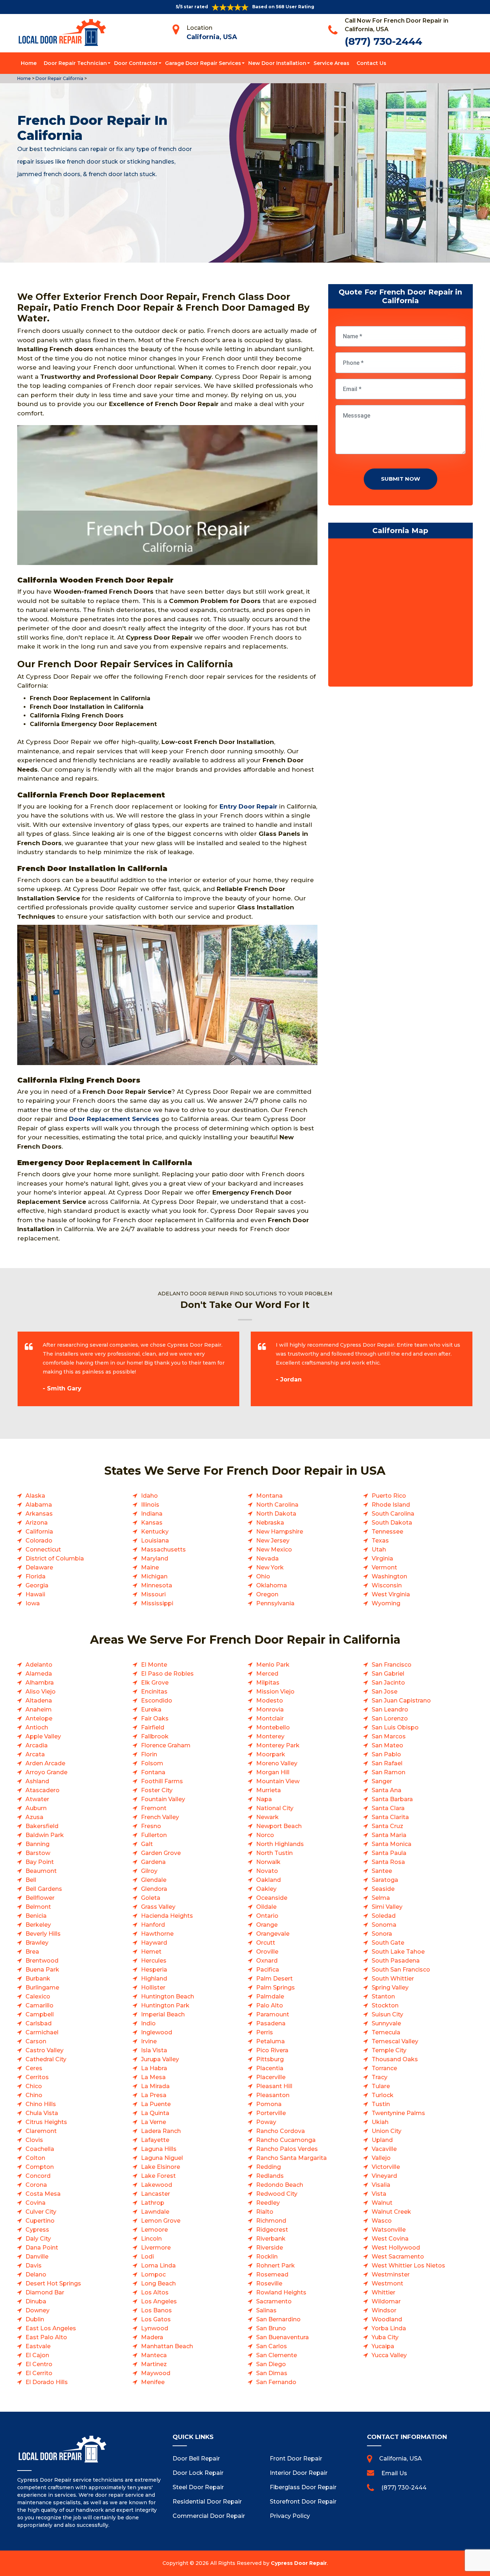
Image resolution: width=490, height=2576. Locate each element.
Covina (36, 2203)
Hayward (154, 1943)
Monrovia (270, 1710)
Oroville (267, 1952)
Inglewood (157, 2032)
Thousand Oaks (395, 2059)
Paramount (273, 2014)
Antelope (39, 1718)
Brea (32, 1952)
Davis (34, 2266)
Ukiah (380, 2122)
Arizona (37, 1523)
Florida (36, 1576)
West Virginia (391, 1594)
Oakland (268, 1880)
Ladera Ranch (161, 2131)
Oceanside (272, 1898)
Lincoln (151, 2239)
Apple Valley (43, 1736)
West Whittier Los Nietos (408, 2266)
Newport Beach (279, 1826)
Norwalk (268, 1862)
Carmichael (42, 2032)
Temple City (389, 2050)
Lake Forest (158, 2176)
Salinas (266, 2310)
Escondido (157, 1701)
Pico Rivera (272, 2050)
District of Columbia (55, 1558)
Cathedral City (46, 2059)
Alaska (35, 1496)
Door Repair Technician (75, 63)
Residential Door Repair (207, 2502)
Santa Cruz (387, 1826)
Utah (379, 1550)
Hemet (151, 1952)
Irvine (149, 2041)
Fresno (151, 1826)
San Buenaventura (282, 2337)
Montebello (273, 1727)
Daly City (38, 2239)
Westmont (387, 2283)
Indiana (152, 1514)
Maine (150, 1567)
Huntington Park (165, 2005)
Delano (36, 2274)
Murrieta (268, 1790)
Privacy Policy (290, 2516)
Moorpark (271, 1754)
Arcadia (37, 1745)
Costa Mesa (43, 2194)
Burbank (38, 1979)
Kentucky (155, 1532)
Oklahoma (272, 1585)
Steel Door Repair (198, 2487)
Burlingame (42, 1988)
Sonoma (384, 1925)
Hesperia (154, 1970)
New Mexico (274, 1550)
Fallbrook (155, 1736)
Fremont (154, 1808)
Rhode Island (391, 1505)
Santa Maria (389, 1835)
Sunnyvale (386, 2023)
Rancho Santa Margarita (291, 2158)
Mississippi (157, 1603)
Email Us (394, 2473)
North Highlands (280, 1844)
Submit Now (401, 479)
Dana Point (42, 2248)
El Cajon (37, 2355)
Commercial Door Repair (209, 2516)
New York (270, 1567)
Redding (268, 2167)
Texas (380, 1541)
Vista (379, 2194)
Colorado (39, 1541)
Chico (34, 2086)
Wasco (382, 2221)
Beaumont (41, 1871)
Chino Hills (41, 2104)
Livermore (156, 2248)
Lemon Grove (161, 2221)
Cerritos (37, 2077)
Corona (36, 2185)
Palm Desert (274, 1979)
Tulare (381, 2086)
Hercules (154, 1961)
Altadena (39, 1701)
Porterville (271, 2113)
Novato (267, 1871)
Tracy (380, 2077)
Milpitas (268, 1683)
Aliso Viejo (41, 1692)
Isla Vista (154, 2050)
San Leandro (390, 1710)
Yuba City (385, 2337)
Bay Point (40, 1862)
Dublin (35, 2319)
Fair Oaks (155, 1718)
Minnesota (157, 1585)
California (39, 1532)
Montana (269, 1496)
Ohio (263, 1576)
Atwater (37, 1799)
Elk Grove (155, 1683)
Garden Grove (161, 1853)
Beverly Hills (43, 1934)
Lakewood (157, 2185)
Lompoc (153, 2274)
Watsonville (389, 2230)
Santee (382, 1871)
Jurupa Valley (160, 2059)
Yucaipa (383, 2346)
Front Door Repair (296, 2459)
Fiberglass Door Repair (303, 2487)
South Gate (388, 1943)
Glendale (154, 1880)
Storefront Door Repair (303, 2502)
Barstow (38, 1853)
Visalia (381, 2185)
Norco (265, 1835)
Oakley (266, 1889)
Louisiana (155, 1541)
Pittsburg (270, 2059)
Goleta (151, 1898)
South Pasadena (396, 1961)
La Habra (154, 2068)
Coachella (40, 2149)
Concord (38, 2176)
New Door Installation (277, 63)
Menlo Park (273, 1665)
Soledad (384, 1916)
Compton (40, 2167)
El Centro (39, 2364)
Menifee (153, 2382)
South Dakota (392, 1523)
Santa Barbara (392, 1799)
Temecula (386, 2032)
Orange (267, 1925)
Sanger (382, 1781)
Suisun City (387, 2014)
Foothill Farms (162, 1781)
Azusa (34, 1817)
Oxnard (267, 1961)
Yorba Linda (389, 2328)
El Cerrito (39, 2373)
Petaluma (270, 2041)
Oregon (267, 1594)
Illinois (150, 1505)
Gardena (153, 1862)
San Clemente (277, 2355)
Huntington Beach (168, 1996)
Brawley (37, 1943)
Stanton (383, 1996)
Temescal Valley (395, 2041)
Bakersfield (42, 1826)
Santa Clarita (390, 1817)
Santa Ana (387, 1790)
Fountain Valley (163, 1799)
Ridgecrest (272, 2230)
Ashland (37, 1781)
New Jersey (273, 1541)
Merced (267, 1674)
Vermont (384, 1567)
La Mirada (155, 2086)
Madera (152, 2337)
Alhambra (40, 1683)
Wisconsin (387, 1585)
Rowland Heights (281, 2292)
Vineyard (384, 2176)
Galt (147, 1844)
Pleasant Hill (274, 2086)
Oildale (266, 1907)
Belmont (38, 1907)
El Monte (154, 1665)
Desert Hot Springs (53, 2283)
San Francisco (392, 1665)
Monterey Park (278, 1745)
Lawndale (155, 2212)
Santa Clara (388, 1808)
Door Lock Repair (198, 2473)
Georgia (37, 1585)
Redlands (270, 2176)
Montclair (270, 1718)
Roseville (269, 2283)
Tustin (381, 2104)
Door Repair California (59, 78)
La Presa (154, 2095)
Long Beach (158, 2283)
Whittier (383, 2292)
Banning (37, 1844)
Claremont (41, 2131)
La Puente (156, 2104)
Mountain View (278, 1781)
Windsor (384, 2310)
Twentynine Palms (398, 2113)
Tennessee (387, 1532)
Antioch (37, 1727)
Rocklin (267, 2257)
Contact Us (371, 63)
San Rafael (387, 1763)
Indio (148, 2023)
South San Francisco (401, 1970)
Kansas (152, 1523)
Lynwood (155, 2328)
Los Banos (156, 2310)
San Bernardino (278, 2319)
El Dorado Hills (47, 2382)
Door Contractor (136, 63)
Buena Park (42, 1970)
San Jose (385, 1692)
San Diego (271, 2364)
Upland (382, 2140)
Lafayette (155, 2140)
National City (275, 1808)
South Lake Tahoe (398, 1952)
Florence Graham (166, 1745)
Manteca (154, 2355)
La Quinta (155, 2113)
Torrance (384, 2068)
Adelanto (39, 1665)
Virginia (382, 1558)
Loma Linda (158, 2266)
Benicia (36, 1916)
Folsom (152, 1763)
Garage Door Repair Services (203, 63)
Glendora (154, 1889)
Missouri (153, 1594)
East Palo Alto (46, 2337)
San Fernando (276, 2382)
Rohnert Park (275, 2266)
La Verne (154, 2122)
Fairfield (153, 1727)
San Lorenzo (390, 1718)
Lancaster (156, 2194)
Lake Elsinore (161, 2167)
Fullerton (154, 1835)
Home (29, 63)
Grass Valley (158, 1907)
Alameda (39, 1674)
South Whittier (393, 1979)
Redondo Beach (280, 2185)
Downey (37, 2310)
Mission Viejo (275, 1692)
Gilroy (149, 1871)
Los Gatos (156, 2319)
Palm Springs (275, 1988)
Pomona (269, 2104)
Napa (264, 1799)
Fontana (153, 1772)
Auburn (36, 1808)
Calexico (38, 1996)
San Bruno (271, 2328)
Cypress (37, 2230)
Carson (36, 2041)
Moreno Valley (277, 1763)
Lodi (147, 2257)
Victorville (386, 2167)
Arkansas (39, 1514)
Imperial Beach (163, 2014)
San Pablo (386, 1754)
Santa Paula (389, 1853)
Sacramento (274, 2301)
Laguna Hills (159, 2149)
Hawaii (35, 1594)
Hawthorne (157, 1934)
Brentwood (42, 1961)
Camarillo (39, 2005)
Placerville (271, 2077)
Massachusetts (163, 1550)
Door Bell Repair (196, 2459)
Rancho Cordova (281, 2131)
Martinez (154, 2364)
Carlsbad (39, 2023)
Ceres (34, 2068)
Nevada (267, 1558)
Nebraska (270, 1523)
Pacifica (268, 1970)
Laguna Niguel (162, 2158)
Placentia (270, 2068)
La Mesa (153, 2077)
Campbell (40, 2014)
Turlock (383, 2095)
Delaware (39, 1567)
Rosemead (272, 2274)
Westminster (391, 2274)
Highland (154, 1979)
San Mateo (387, 1745)
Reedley (268, 2203)
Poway (266, 2122)
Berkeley (38, 1925)
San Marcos (389, 1736)
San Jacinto (388, 1683)
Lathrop (153, 2203)
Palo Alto (270, 2005)
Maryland (155, 1558)
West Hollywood (396, 2248)
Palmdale (270, 1996)
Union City (387, 2131)
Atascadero (43, 1790)
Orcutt (266, 1943)
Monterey (270, 1736)
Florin (149, 1754)
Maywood (156, 2373)
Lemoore (154, 2230)
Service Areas (331, 63)
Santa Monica (392, 1844)
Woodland (387, 2319)
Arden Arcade (45, 1763)
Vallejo (381, 2158)
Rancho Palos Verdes (287, 2149)
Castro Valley (44, 2050)
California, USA (212, 37)
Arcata (35, 1754)
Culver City (41, 2212)
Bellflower (40, 1898)
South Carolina (393, 1514)
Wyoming (386, 1603)
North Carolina (277, 1505)
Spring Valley (390, 1988)
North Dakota (276, 1514)
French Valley (160, 1817)
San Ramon (388, 1772)
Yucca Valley (389, 2355)
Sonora (382, 1934)
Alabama (39, 1505)
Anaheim (39, 1710)
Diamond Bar (45, 2292)
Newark (267, 1817)
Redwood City (277, 2194)
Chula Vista (42, 2113)
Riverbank (271, 2239)
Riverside (270, 2248)
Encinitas (154, 1692)
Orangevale (273, 1934)
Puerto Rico (389, 1496)
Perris (265, 2032)
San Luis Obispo (395, 1727)
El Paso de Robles (167, 1674)
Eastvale (38, 2346)
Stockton (385, 2005)
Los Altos (155, 2292)
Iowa (33, 1603)
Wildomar (386, 2301)
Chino (34, 2095)
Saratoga (385, 1880)
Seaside (383, 1889)
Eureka (151, 1710)
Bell (31, 1880)
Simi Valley (387, 1907)
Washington (389, 1576)
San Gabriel (388, 1674)
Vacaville (384, 2149)
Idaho (149, 1496)
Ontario (267, 1916)
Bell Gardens (44, 1889)
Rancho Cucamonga (286, 2140)
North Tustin (274, 1853)
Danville (37, 2257)
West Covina (390, 2239)
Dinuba (36, 2301)
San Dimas (272, 2373)
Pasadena (271, 2023)
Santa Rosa (388, 1862)
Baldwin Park (45, 1835)
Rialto (265, 2212)
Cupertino (40, 2221)
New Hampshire (280, 1532)
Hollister (153, 1988)
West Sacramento (398, 2257)
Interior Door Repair (299, 2473)
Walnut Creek (391, 2212)
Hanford (153, 1925)
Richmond (271, 2221)
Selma (381, 1898)
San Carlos (272, 2346)
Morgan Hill (273, 1772)
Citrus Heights (46, 2122)
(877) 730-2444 (383, 41)
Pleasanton (273, 2095)
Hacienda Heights (167, 1916)
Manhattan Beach (167, 2346)
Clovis (34, 2140)
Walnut (382, 2203)
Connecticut (43, 1550)
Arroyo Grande (46, 1772)
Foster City (157, 1790)
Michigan (154, 1576)
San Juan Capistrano (401, 1701)
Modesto (270, 1701)
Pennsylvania (275, 1603)
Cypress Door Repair (299, 2563)
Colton (35, 2158)
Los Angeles (159, 2301)
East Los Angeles (51, 2328)
